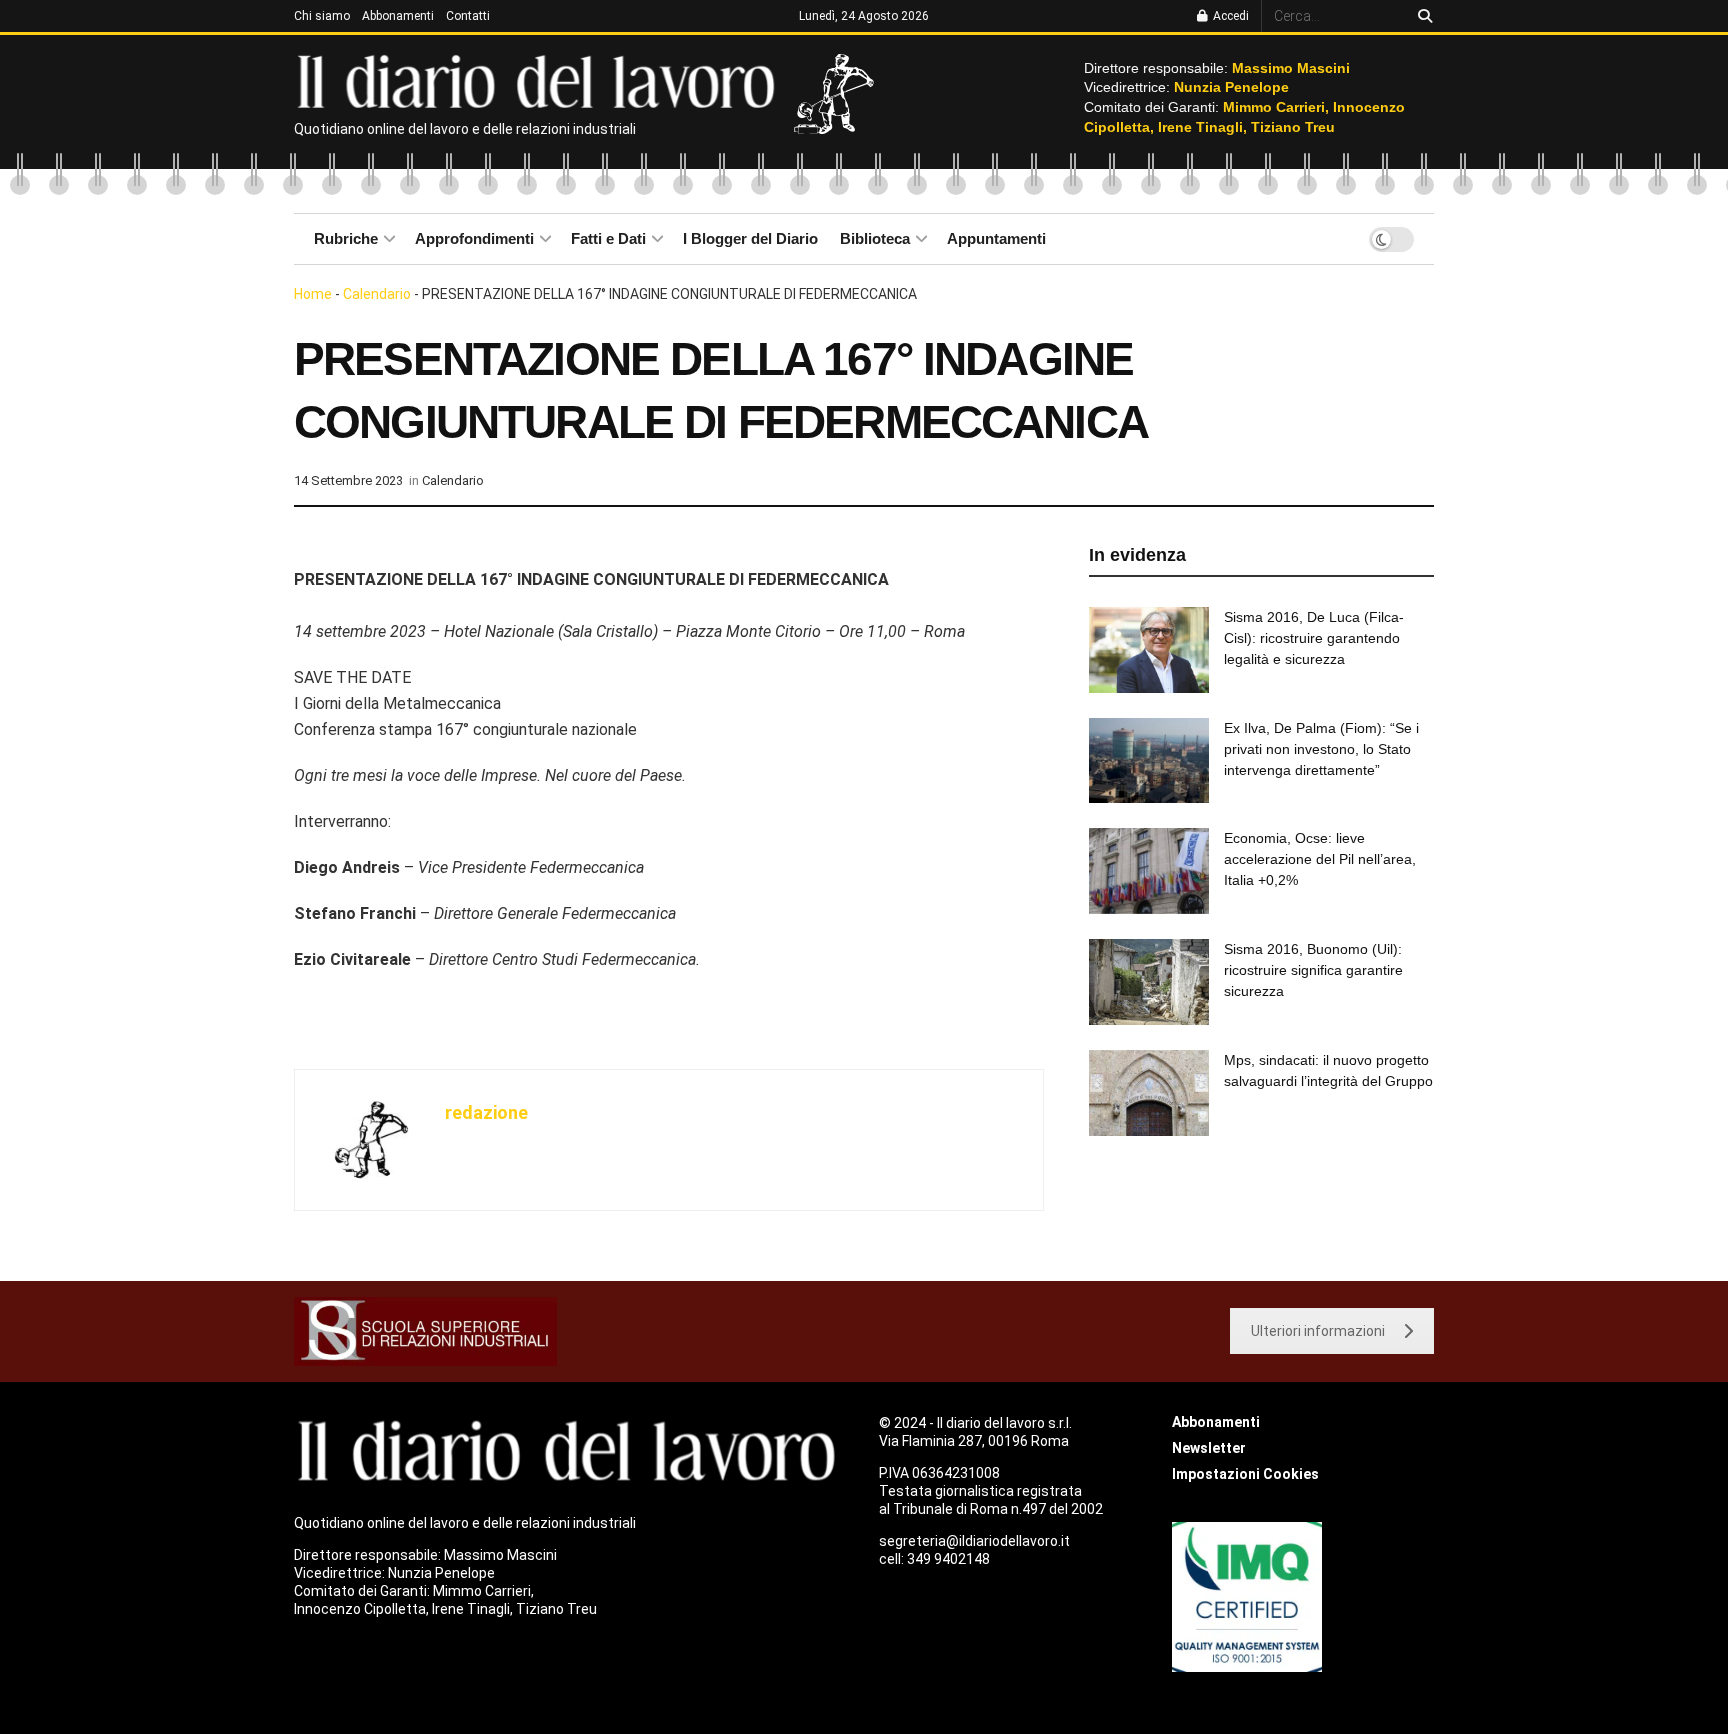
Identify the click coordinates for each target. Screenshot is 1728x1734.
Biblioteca (875, 238)
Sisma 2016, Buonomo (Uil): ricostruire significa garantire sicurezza (1313, 970)
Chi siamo (322, 16)
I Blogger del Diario (750, 238)
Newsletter (1209, 1448)
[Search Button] (1421, 16)
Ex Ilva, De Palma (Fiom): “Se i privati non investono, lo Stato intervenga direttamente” (1321, 749)
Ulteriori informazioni (1318, 1331)
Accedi (1229, 16)
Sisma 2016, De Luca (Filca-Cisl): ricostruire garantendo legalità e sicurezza (1314, 638)
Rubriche (346, 238)
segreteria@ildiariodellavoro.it (974, 1541)
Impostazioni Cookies (1245, 1474)
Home (313, 294)
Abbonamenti (398, 16)
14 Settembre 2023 (348, 480)
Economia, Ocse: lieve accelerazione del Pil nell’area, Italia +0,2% (1320, 859)
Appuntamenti (996, 238)
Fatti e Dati (608, 238)
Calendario (377, 294)
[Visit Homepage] (540, 80)
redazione (486, 1112)
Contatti (468, 16)
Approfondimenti (474, 238)
